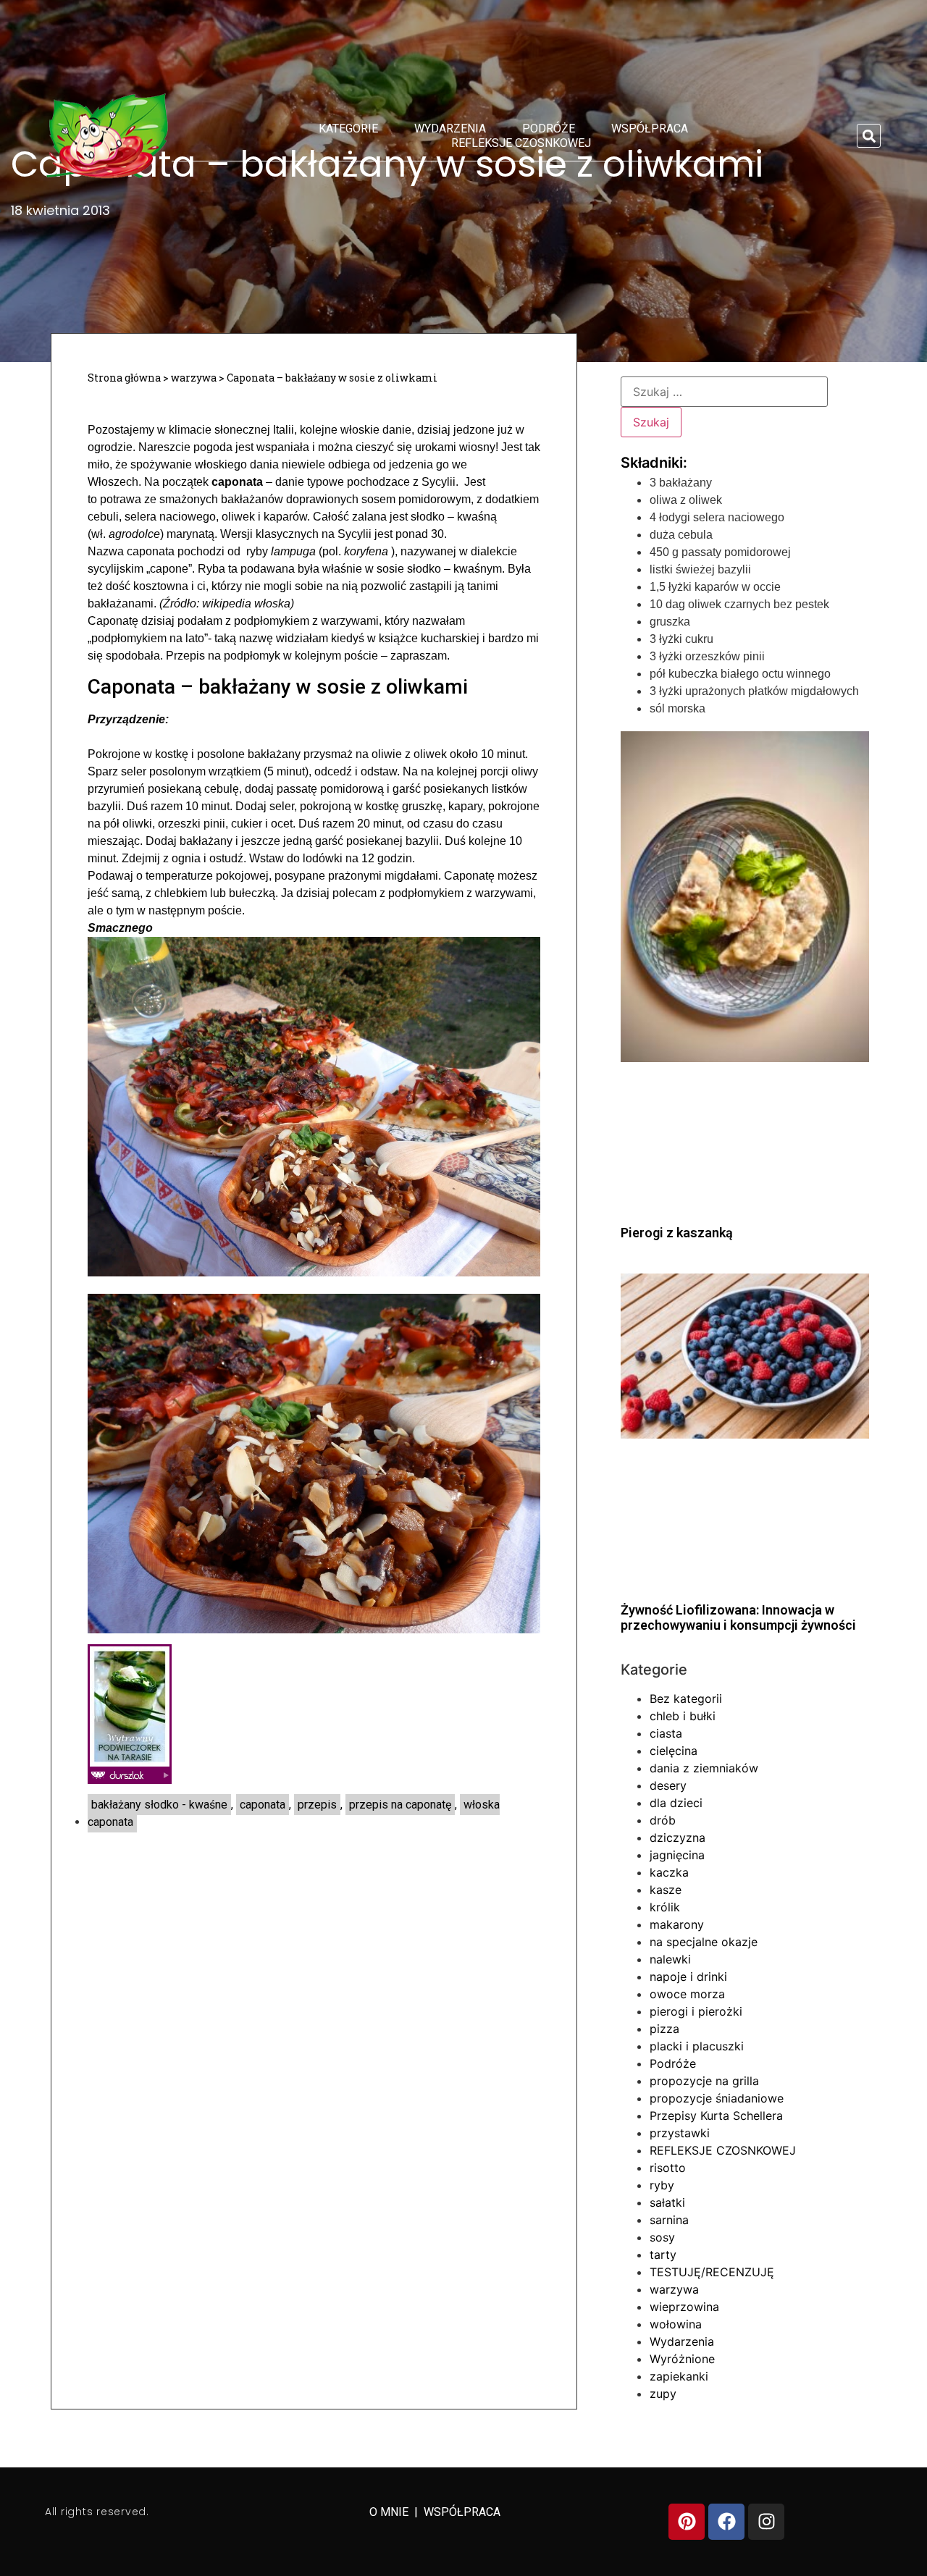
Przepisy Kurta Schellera (716, 2116)
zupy (663, 2394)
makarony (677, 1924)
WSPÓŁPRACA (462, 2512)
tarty (663, 2255)
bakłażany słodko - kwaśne (159, 1805)
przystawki (680, 2133)
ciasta (666, 1733)
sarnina (669, 2220)
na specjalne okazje (704, 1942)
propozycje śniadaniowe (717, 2098)
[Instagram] (766, 2522)
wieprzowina (684, 2307)
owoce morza (687, 1994)
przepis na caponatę (400, 1805)
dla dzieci (676, 1803)
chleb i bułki (683, 1716)
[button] (869, 136)
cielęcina (674, 1751)
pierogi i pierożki (696, 2011)
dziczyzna (678, 1838)
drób (663, 1820)
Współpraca (650, 129)
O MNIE (390, 2512)
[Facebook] (726, 2522)
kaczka (669, 1872)
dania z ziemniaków (704, 1768)
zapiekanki (679, 2376)
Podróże (549, 129)
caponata (263, 1805)
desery (668, 1785)
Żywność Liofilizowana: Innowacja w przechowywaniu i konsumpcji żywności (738, 1618)
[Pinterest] (687, 2522)
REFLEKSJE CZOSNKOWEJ (521, 143)
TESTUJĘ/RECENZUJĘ (712, 2272)
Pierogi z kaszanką (677, 1233)
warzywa (194, 378)
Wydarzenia (450, 129)
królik (665, 1907)
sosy (662, 2237)
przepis (317, 1805)
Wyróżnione (682, 2359)
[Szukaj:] (724, 392)
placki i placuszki (697, 2046)
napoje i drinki (688, 1977)
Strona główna (124, 378)
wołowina (676, 2324)
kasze (666, 1890)
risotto (668, 2168)
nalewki (670, 1959)
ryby (662, 2185)
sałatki (667, 2202)
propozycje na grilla (704, 2081)
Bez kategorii (686, 1699)
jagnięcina (677, 1855)
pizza (664, 2029)
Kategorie (348, 129)
